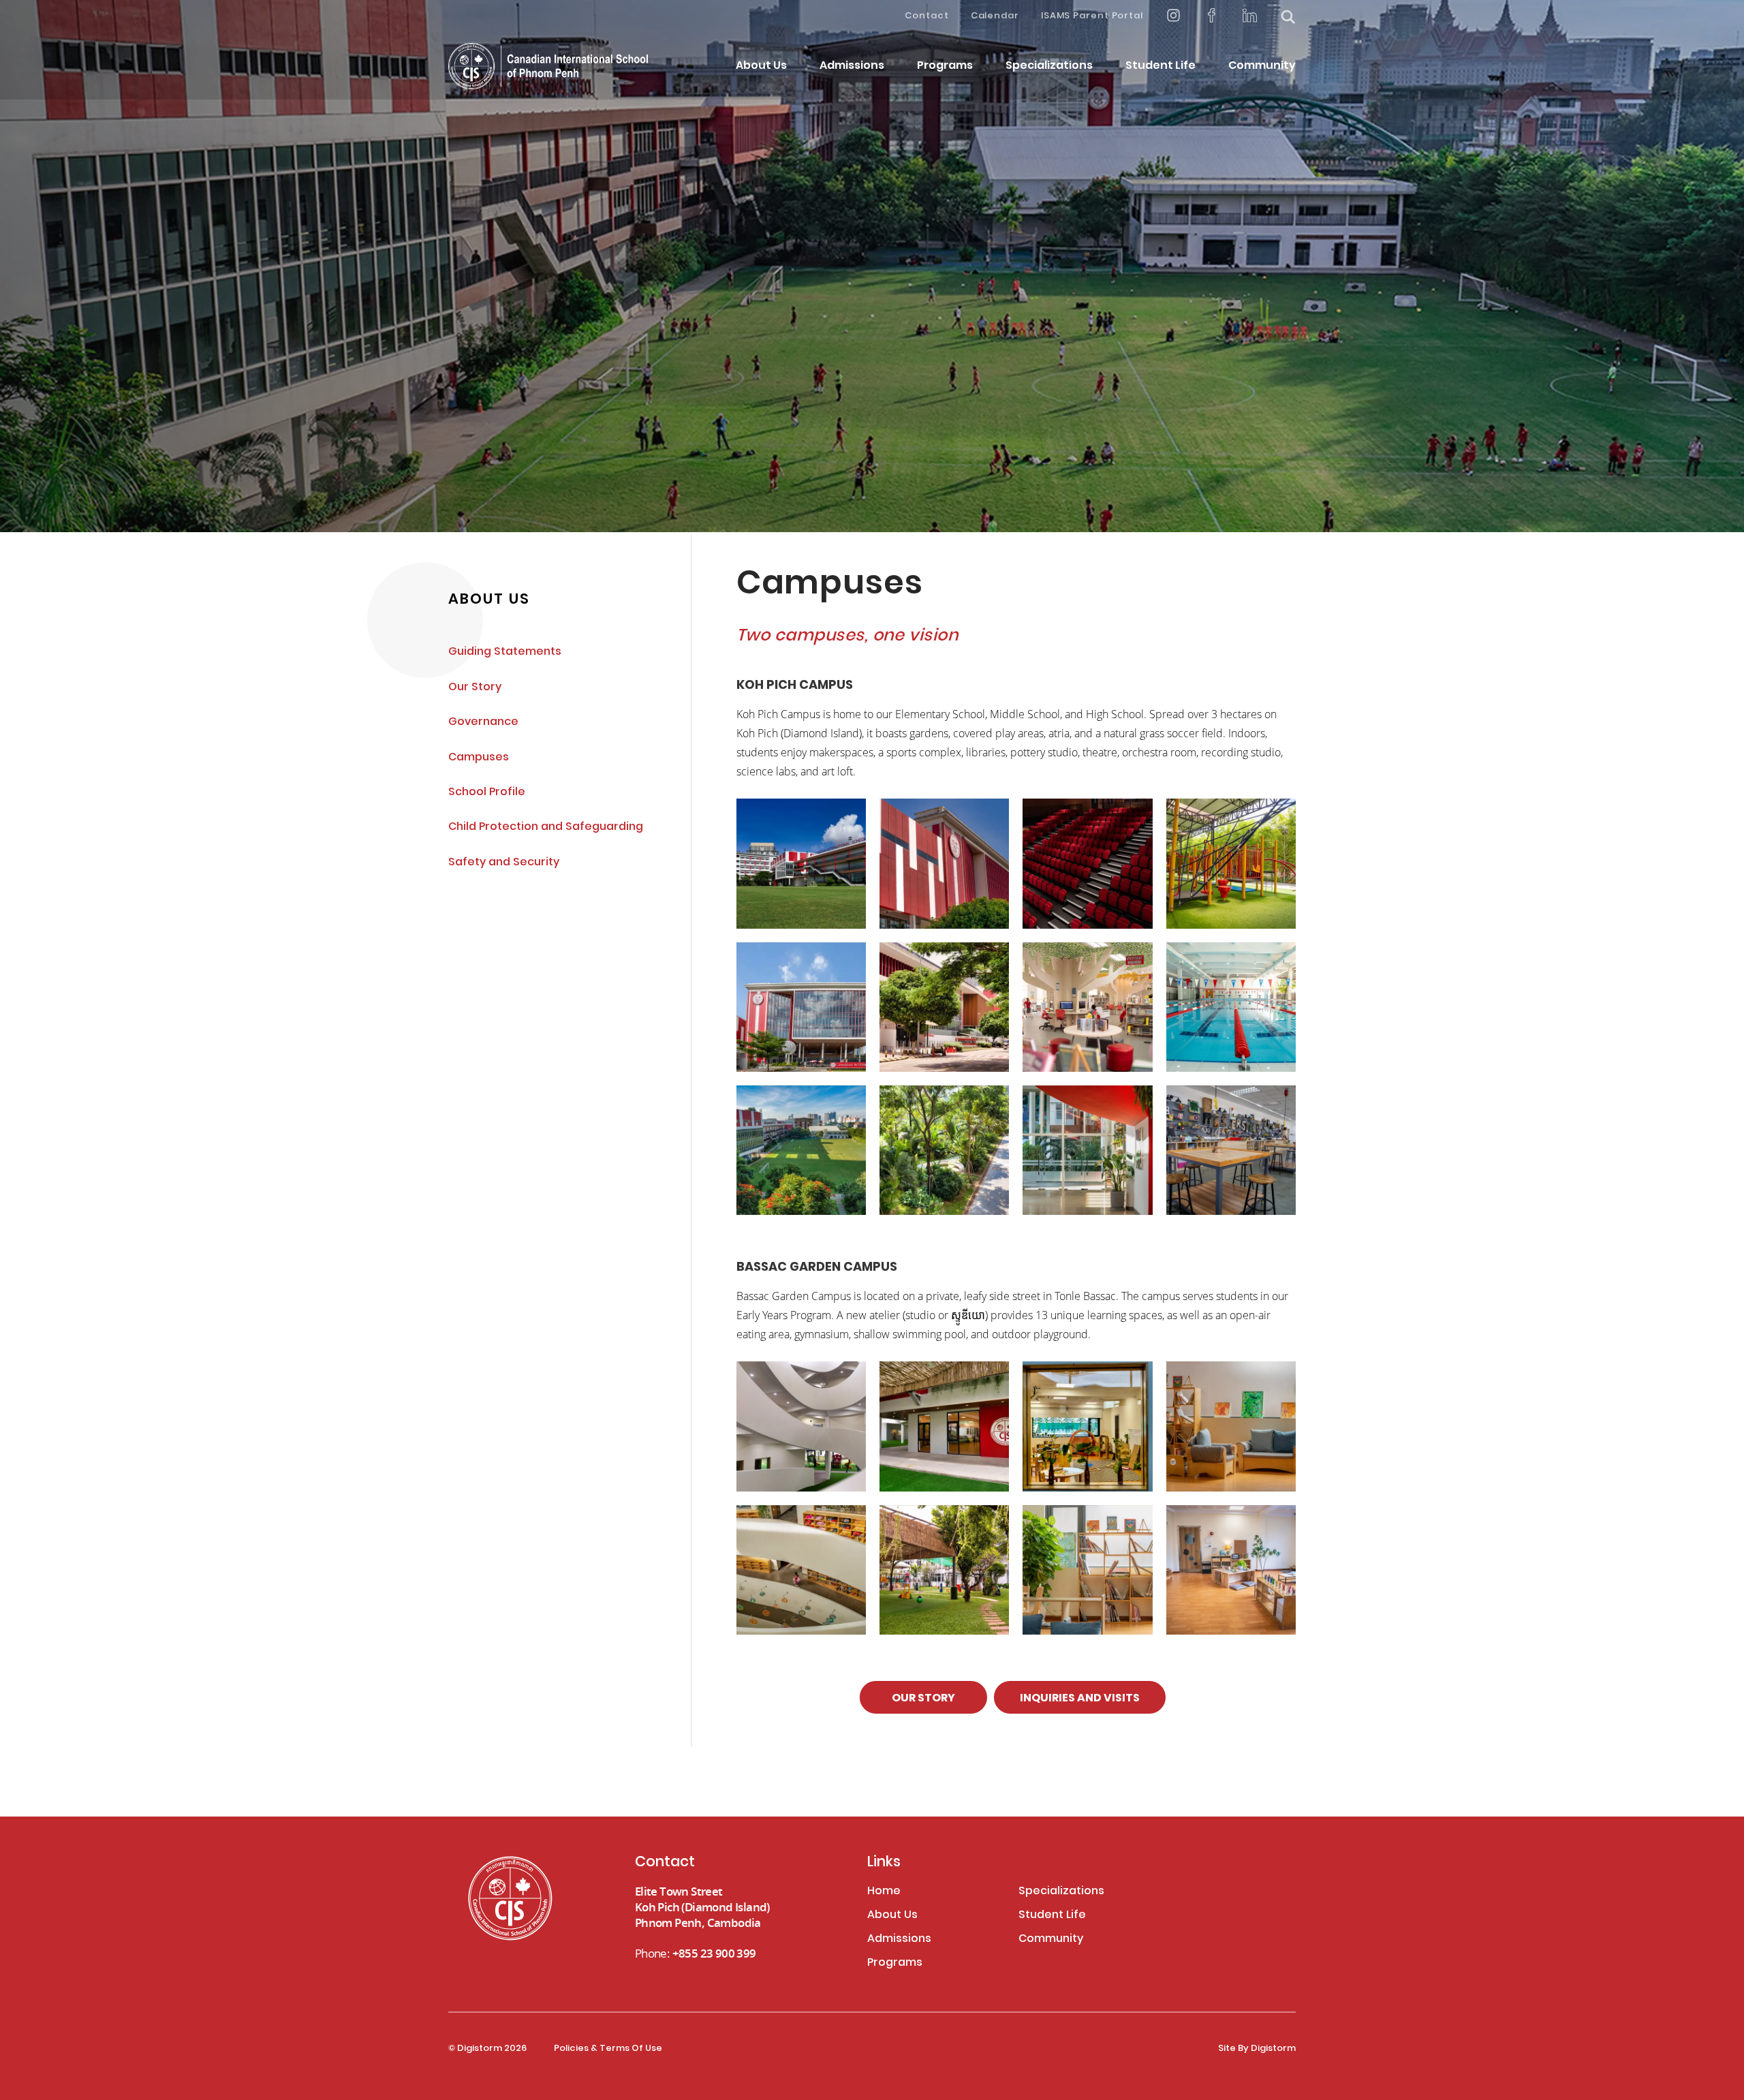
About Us (761, 66)
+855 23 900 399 (714, 1953)
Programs (945, 66)
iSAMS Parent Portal (1092, 16)
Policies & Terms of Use (608, 2049)
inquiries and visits (1080, 1699)
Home (884, 1892)
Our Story (475, 688)
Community (1262, 66)
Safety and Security (504, 863)
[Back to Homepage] (548, 66)
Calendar (995, 16)
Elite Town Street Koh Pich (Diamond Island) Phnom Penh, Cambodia (702, 1907)
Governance (483, 723)
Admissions (852, 66)
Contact (926, 16)
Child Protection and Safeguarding (546, 828)
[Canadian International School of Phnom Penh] (529, 1898)
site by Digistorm (1257, 2049)
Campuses (479, 758)
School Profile (487, 793)
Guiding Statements (505, 652)
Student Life (1161, 66)
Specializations (1049, 66)
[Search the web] (1288, 17)
